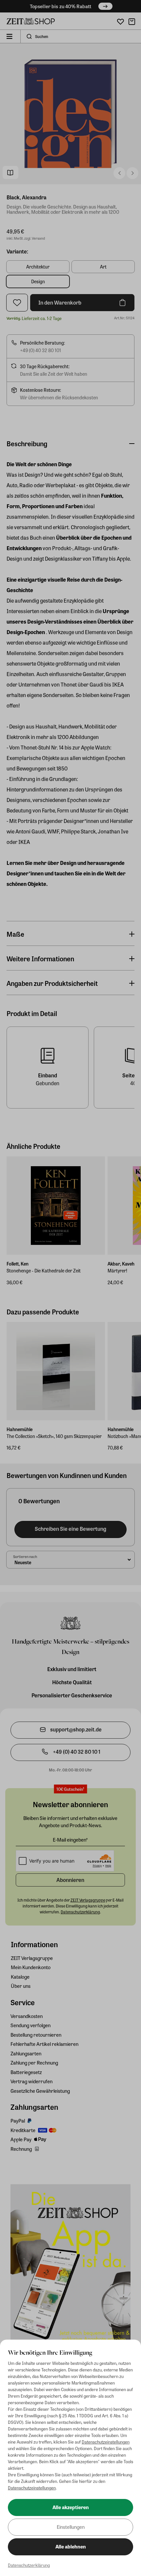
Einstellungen (71, 2527)
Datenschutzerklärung (29, 2565)
